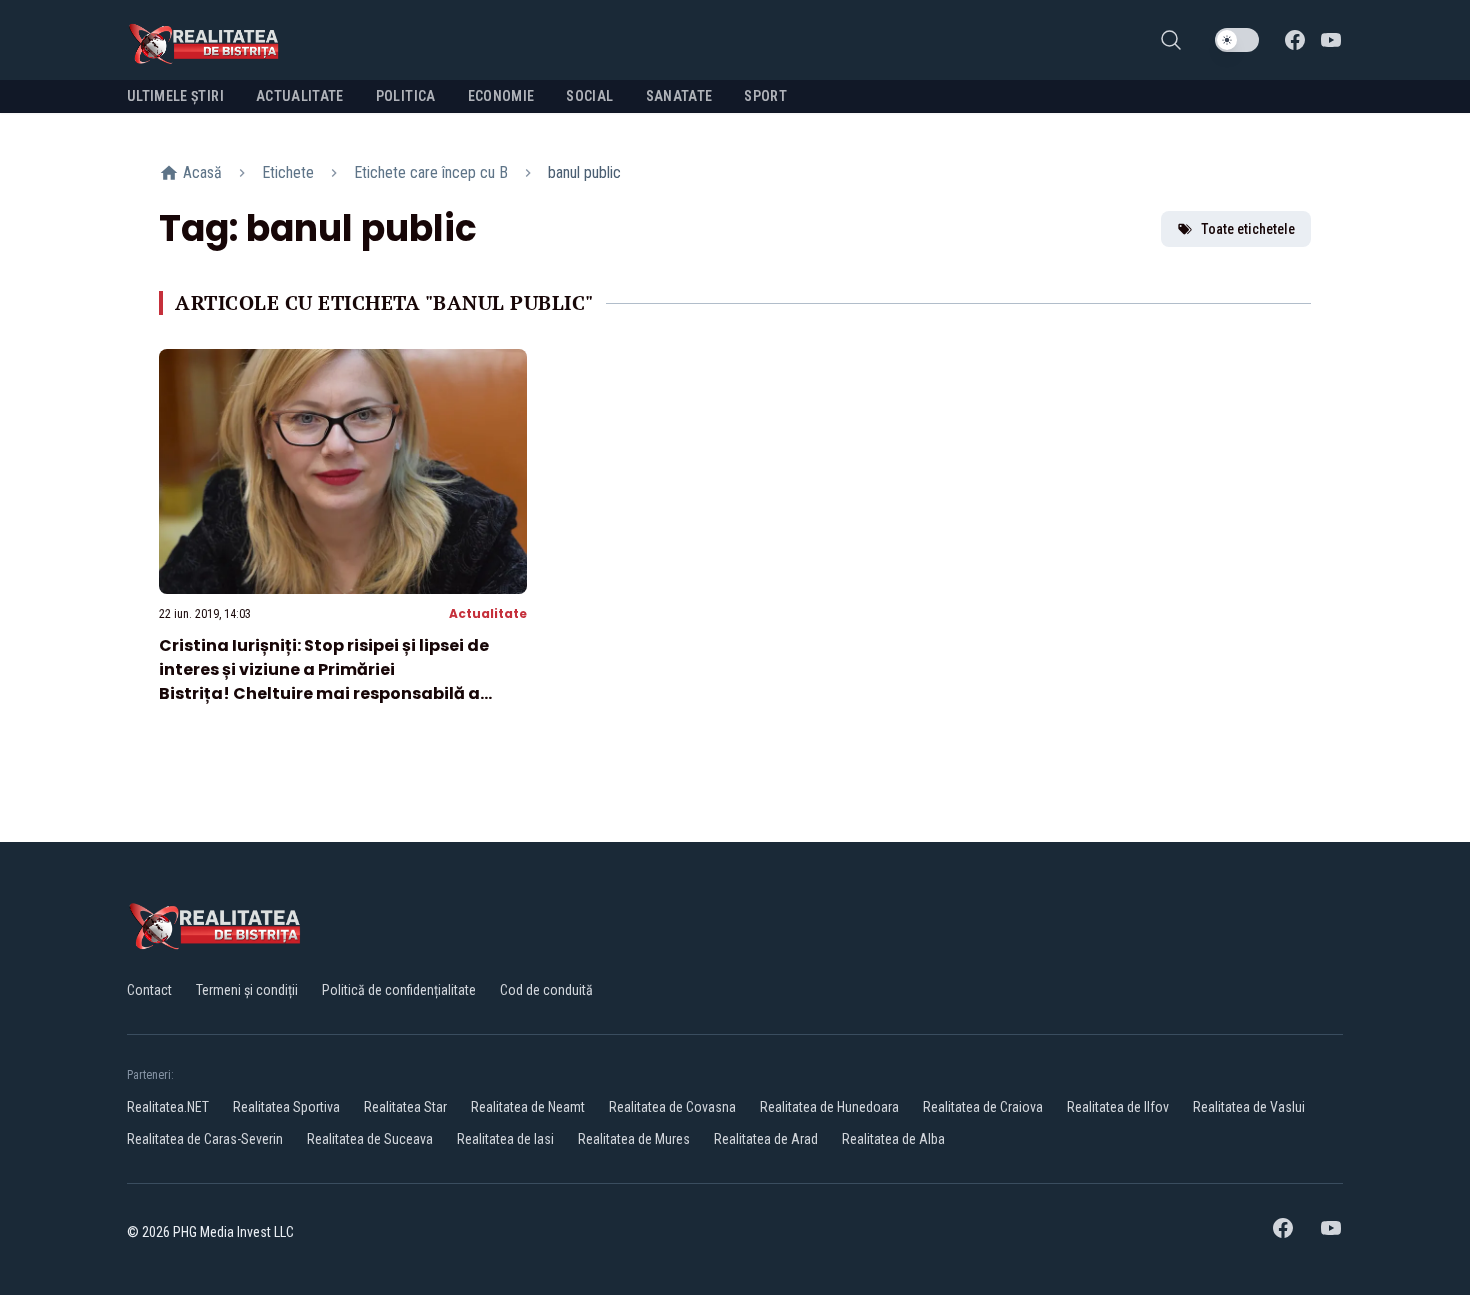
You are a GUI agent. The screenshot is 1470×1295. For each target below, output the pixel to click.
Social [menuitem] (589, 96)
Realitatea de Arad (766, 1139)
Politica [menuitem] (406, 96)
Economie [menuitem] (501, 96)
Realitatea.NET (168, 1107)
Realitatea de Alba (893, 1139)
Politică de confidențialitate (399, 990)
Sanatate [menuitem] (679, 96)
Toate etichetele (1248, 229)
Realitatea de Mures (634, 1139)
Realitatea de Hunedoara (829, 1107)
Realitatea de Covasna (672, 1107)
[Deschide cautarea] (1171, 40)
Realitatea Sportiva (286, 1107)
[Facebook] (1295, 40)
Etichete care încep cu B (431, 172)
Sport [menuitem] (765, 96)
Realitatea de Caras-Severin (205, 1139)
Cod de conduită (546, 990)
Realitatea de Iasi (505, 1139)
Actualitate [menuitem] (300, 96)
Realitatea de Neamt (528, 1107)
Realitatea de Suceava (370, 1139)
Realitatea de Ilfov (1118, 1107)
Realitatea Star (405, 1107)
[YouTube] (1331, 40)
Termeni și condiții (247, 990)
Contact (149, 990)
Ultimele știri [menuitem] (175, 96)
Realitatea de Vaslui (1249, 1107)
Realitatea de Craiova (983, 1107)
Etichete (288, 172)
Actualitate (488, 613)
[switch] (1237, 40)
